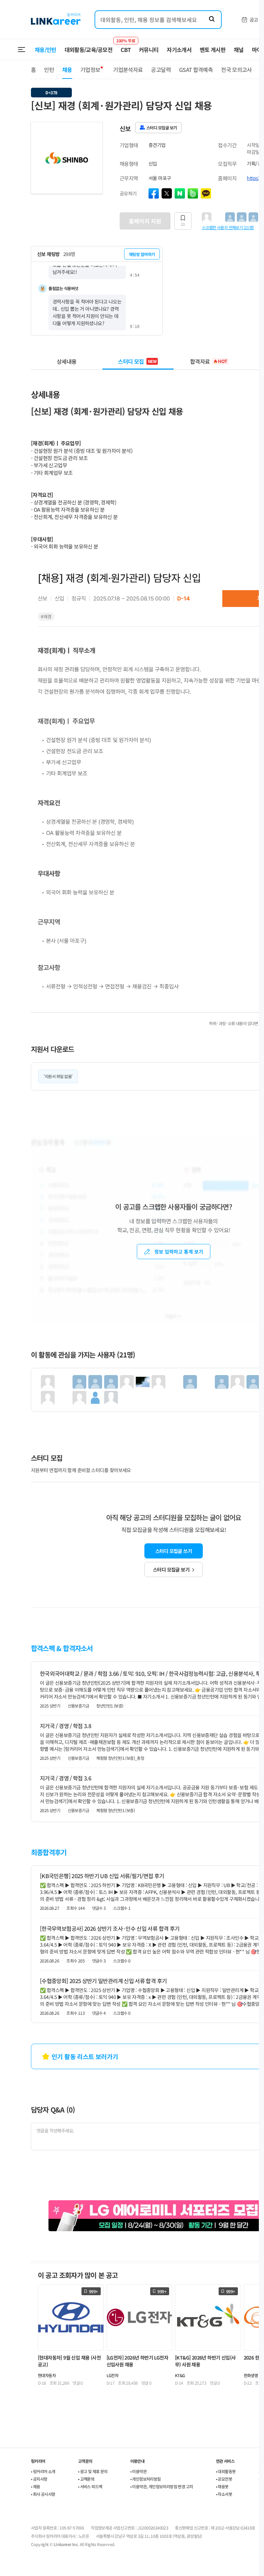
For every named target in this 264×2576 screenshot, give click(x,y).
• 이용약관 (138, 2471)
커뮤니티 (149, 50)
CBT (126, 46)
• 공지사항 (39, 2479)
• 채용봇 (222, 2486)
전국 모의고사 (236, 70)
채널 (239, 50)
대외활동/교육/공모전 (89, 50)
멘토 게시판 (213, 50)
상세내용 (67, 361)
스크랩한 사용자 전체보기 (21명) (228, 227)
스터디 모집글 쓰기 (174, 1551)
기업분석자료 (128, 70)
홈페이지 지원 (145, 221)
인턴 (49, 70)
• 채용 (36, 2486)
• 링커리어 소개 (43, 2471)
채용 (67, 70)
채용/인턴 (46, 50)
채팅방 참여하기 (142, 254)
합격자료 (209, 361)
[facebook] (154, 193)
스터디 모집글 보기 (171, 1569)
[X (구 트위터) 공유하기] (167, 193)
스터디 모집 (137, 361)
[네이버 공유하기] (180, 193)
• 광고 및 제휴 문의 (93, 2471)
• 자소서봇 (224, 2494)
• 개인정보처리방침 (146, 2479)
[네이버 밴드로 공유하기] (193, 193)
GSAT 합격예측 (196, 70)
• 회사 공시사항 (43, 2494)
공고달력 (161, 70)
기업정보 (90, 70)
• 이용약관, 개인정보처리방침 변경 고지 (162, 2486)
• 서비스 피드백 (90, 2486)
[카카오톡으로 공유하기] (206, 193)
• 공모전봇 (224, 2479)
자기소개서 (179, 50)
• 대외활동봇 (226, 2471)
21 (183, 224)
